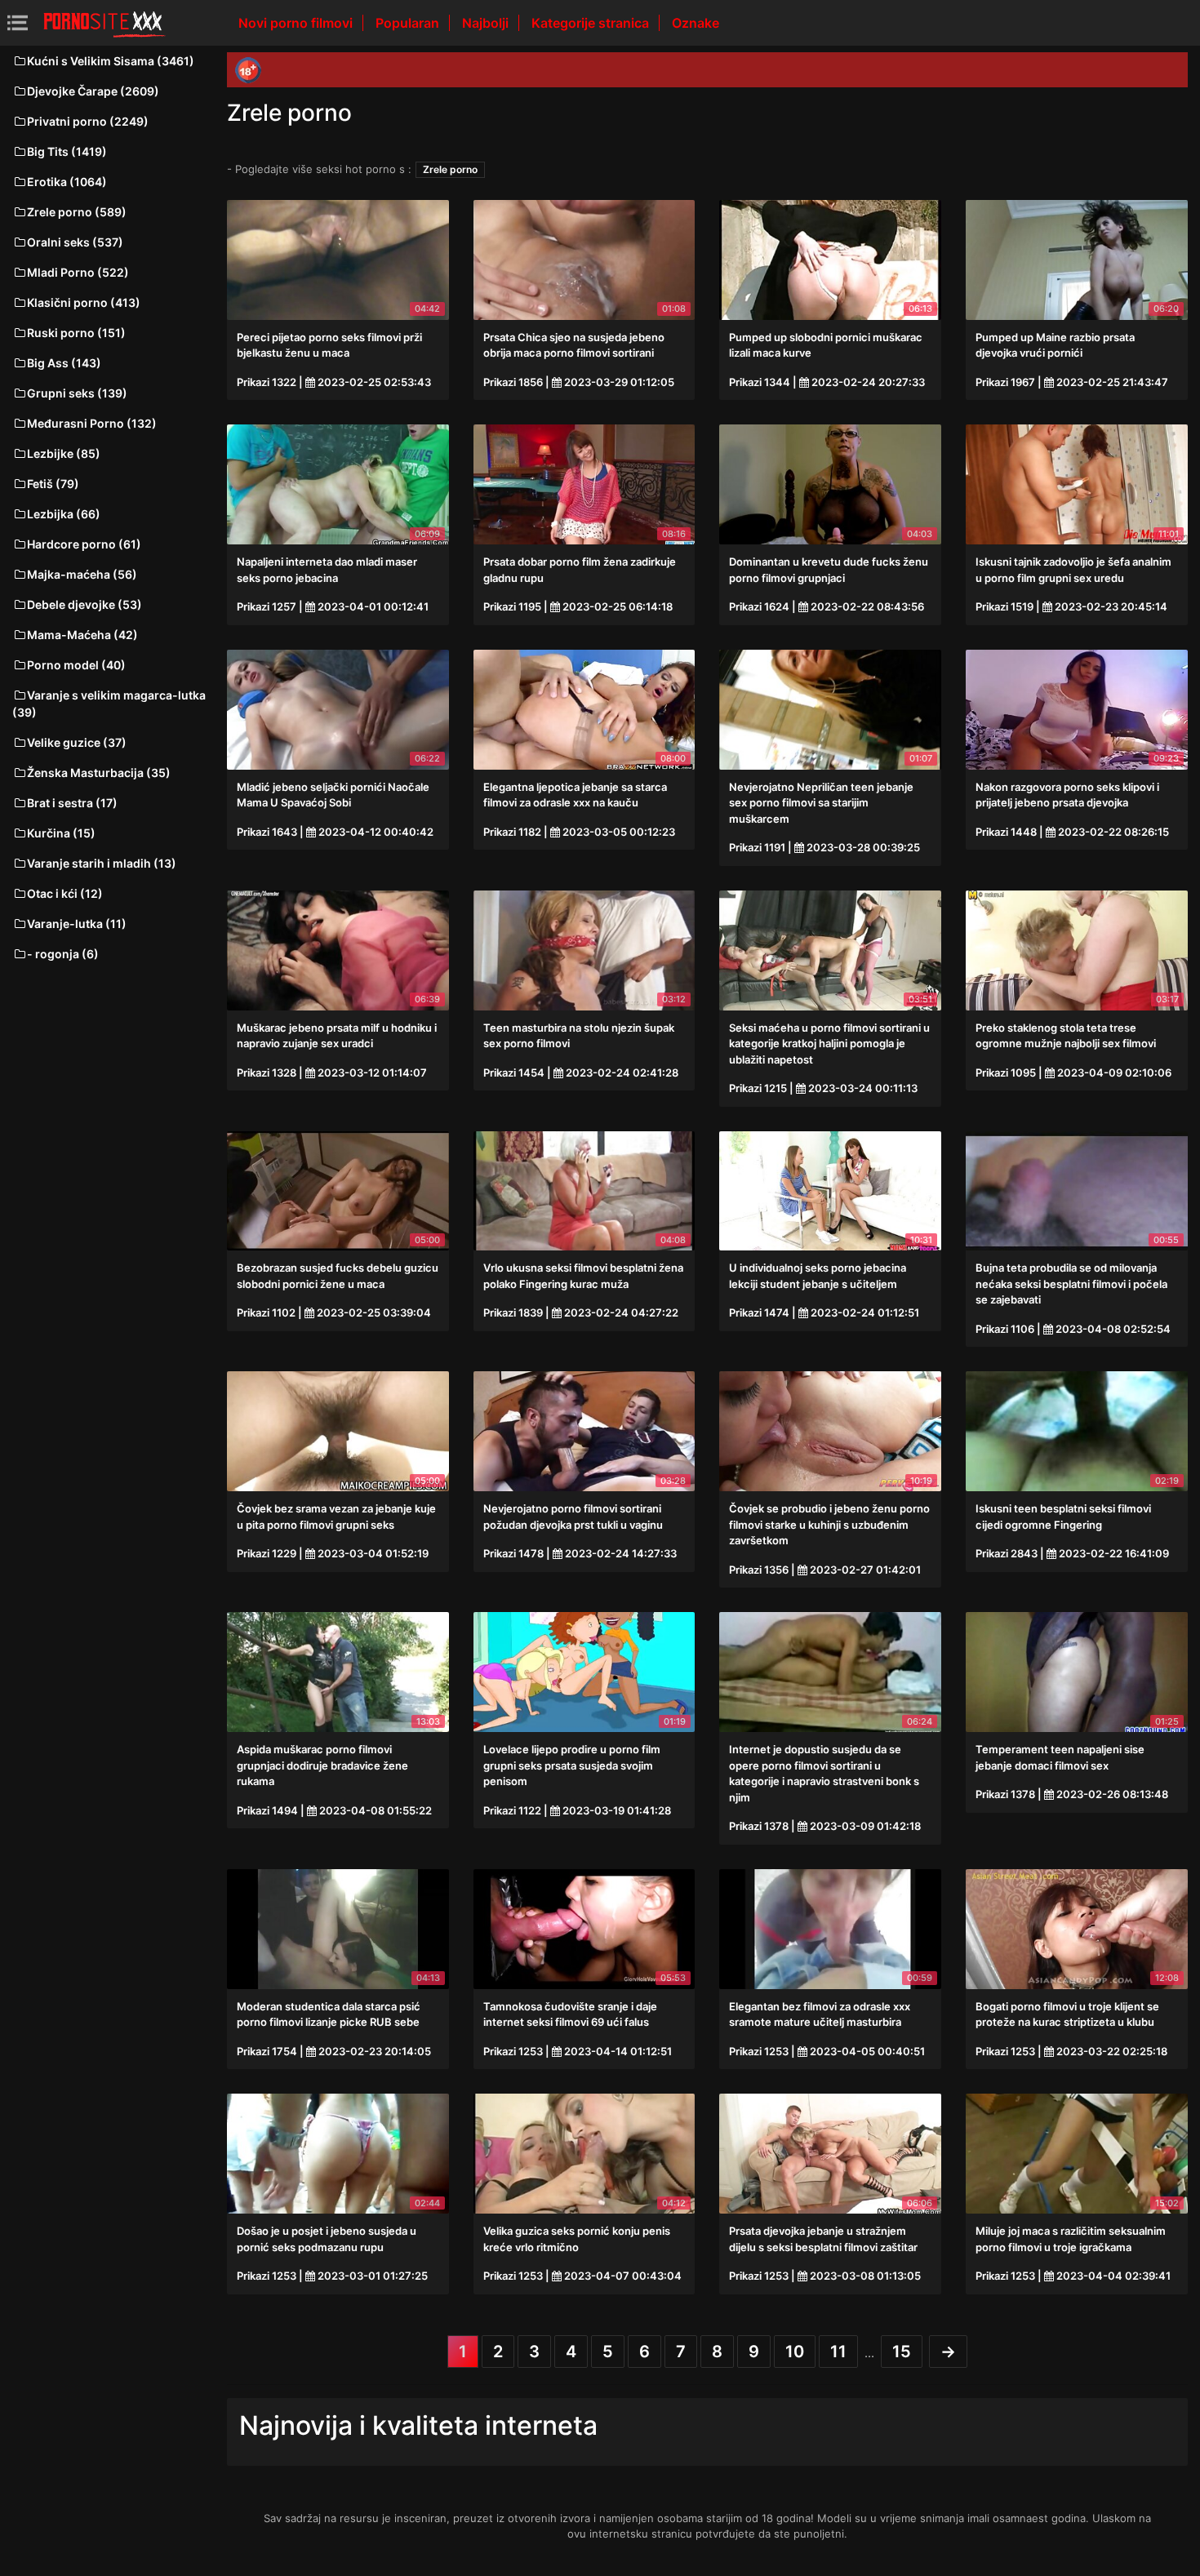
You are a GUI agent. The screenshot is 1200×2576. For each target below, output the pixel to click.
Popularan (409, 23)
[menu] (18, 22)
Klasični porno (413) (84, 302)
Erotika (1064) (67, 182)
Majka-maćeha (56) (82, 574)
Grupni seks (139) (77, 393)
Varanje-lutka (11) (77, 924)
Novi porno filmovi (297, 23)
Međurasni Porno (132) (92, 423)
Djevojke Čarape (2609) (93, 91)
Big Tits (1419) (67, 151)
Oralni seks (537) (75, 242)
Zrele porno (450, 169)
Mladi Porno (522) (78, 272)
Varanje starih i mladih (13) (102, 863)
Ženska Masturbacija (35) (99, 773)
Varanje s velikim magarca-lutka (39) (109, 704)
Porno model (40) (76, 665)
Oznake (696, 23)
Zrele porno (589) (77, 212)
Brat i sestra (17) (72, 803)
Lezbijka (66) (64, 514)
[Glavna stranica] (104, 23)
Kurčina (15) (61, 833)
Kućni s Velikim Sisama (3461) (111, 61)
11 (838, 2352)
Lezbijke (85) (64, 453)
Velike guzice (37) (77, 742)
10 (795, 2352)
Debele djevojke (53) (84, 604)
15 (902, 2352)
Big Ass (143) (64, 363)
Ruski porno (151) (76, 333)
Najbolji (487, 23)
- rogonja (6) (63, 954)
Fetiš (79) (53, 484)
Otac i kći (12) (65, 893)
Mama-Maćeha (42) (82, 635)
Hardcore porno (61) (84, 544)
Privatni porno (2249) (88, 121)
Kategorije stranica (592, 23)
